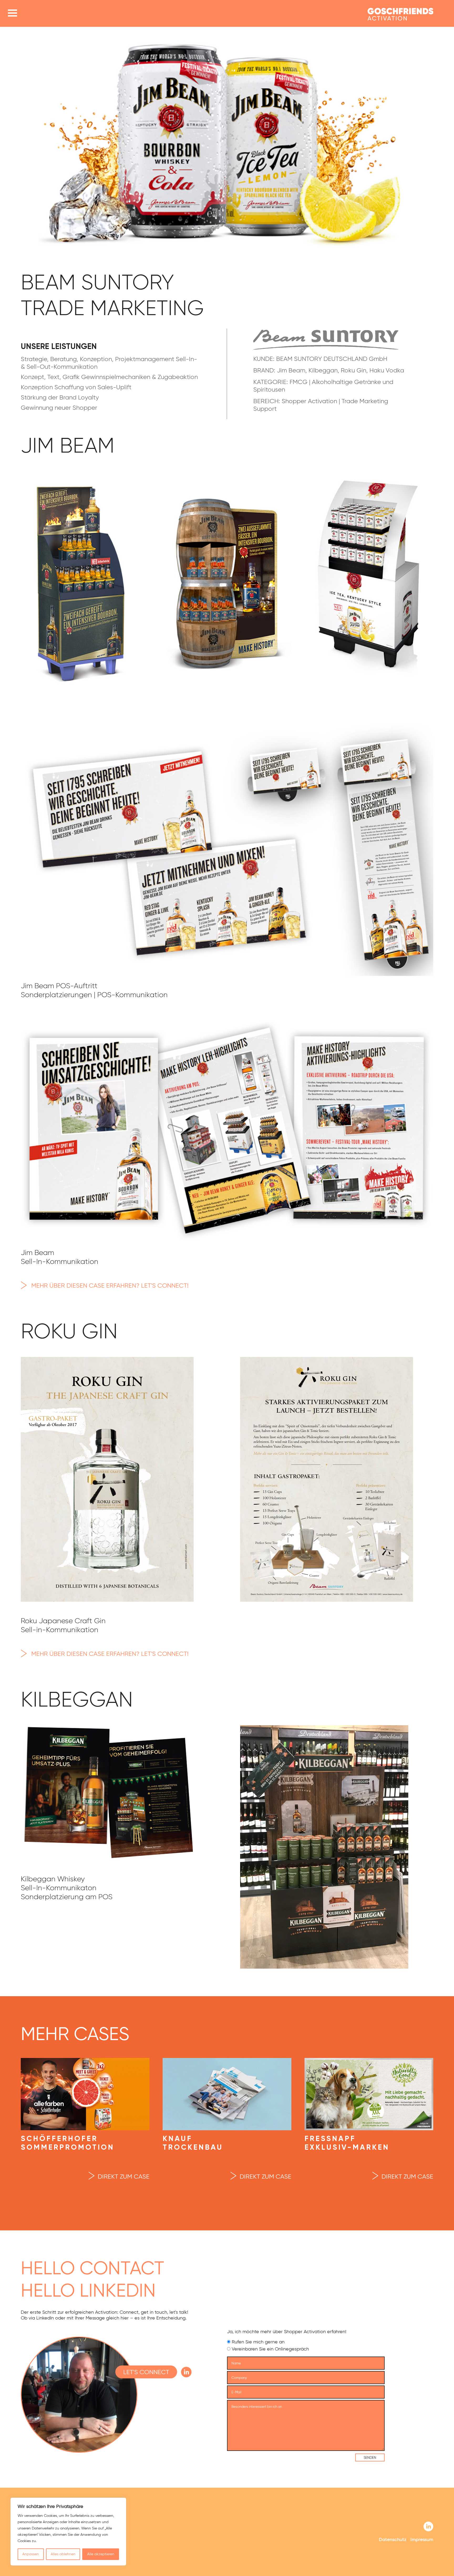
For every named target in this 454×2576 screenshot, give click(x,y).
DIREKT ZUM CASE (124, 2176)
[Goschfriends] (400, 15)
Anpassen (31, 2554)
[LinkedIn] (428, 2527)
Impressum (422, 2539)
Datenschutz (393, 2539)
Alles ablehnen (63, 2554)
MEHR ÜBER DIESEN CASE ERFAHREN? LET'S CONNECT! (110, 1285)
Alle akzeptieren (101, 2554)
